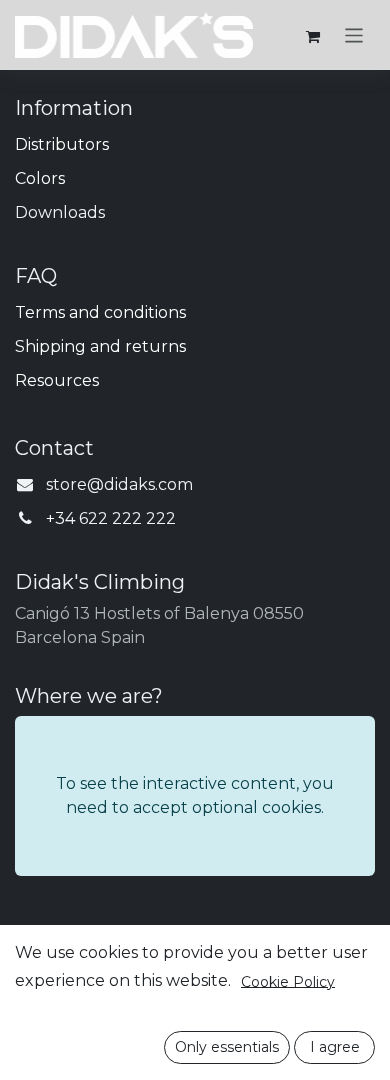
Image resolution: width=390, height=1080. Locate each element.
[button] (227, 1047)
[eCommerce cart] (313, 35)
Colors (40, 178)
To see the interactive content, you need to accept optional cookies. (195, 795)
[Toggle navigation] (354, 34)
